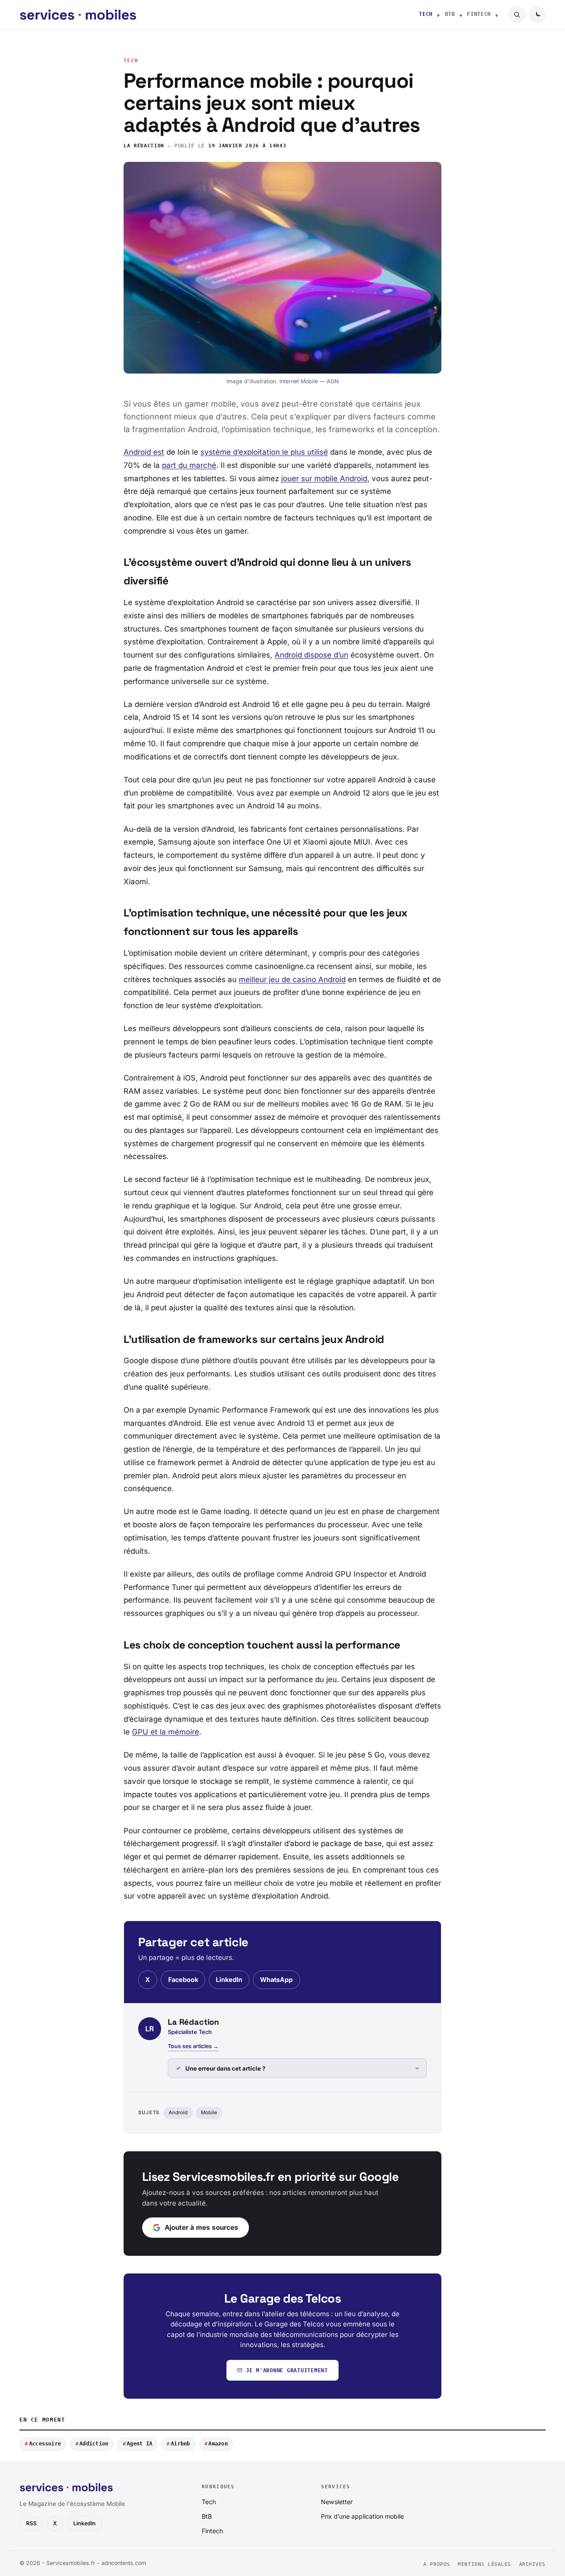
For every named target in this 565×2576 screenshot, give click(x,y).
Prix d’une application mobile (362, 2516)
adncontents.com (124, 2563)
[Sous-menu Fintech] (497, 15)
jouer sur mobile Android (324, 479)
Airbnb (180, 2444)
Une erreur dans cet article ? (225, 2068)
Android (178, 2112)
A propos (437, 2564)
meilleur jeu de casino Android (292, 980)
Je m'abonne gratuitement (287, 2370)
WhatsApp (276, 1980)
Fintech (479, 14)
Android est (144, 452)
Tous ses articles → (193, 2046)
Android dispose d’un (311, 655)
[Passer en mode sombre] (538, 15)
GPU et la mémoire (166, 1732)
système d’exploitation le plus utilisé (264, 452)
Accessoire (45, 2444)
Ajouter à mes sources (202, 2227)
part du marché (189, 465)
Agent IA (139, 2444)
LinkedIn (229, 1980)
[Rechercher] (517, 15)
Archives (532, 2564)
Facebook (183, 1980)
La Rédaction (144, 146)
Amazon (218, 2444)
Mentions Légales (484, 2564)
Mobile (209, 2112)
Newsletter (337, 2502)
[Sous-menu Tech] (438, 15)
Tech (426, 14)
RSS (31, 2523)
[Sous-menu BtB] (461, 15)
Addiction (94, 2444)
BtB (450, 14)
